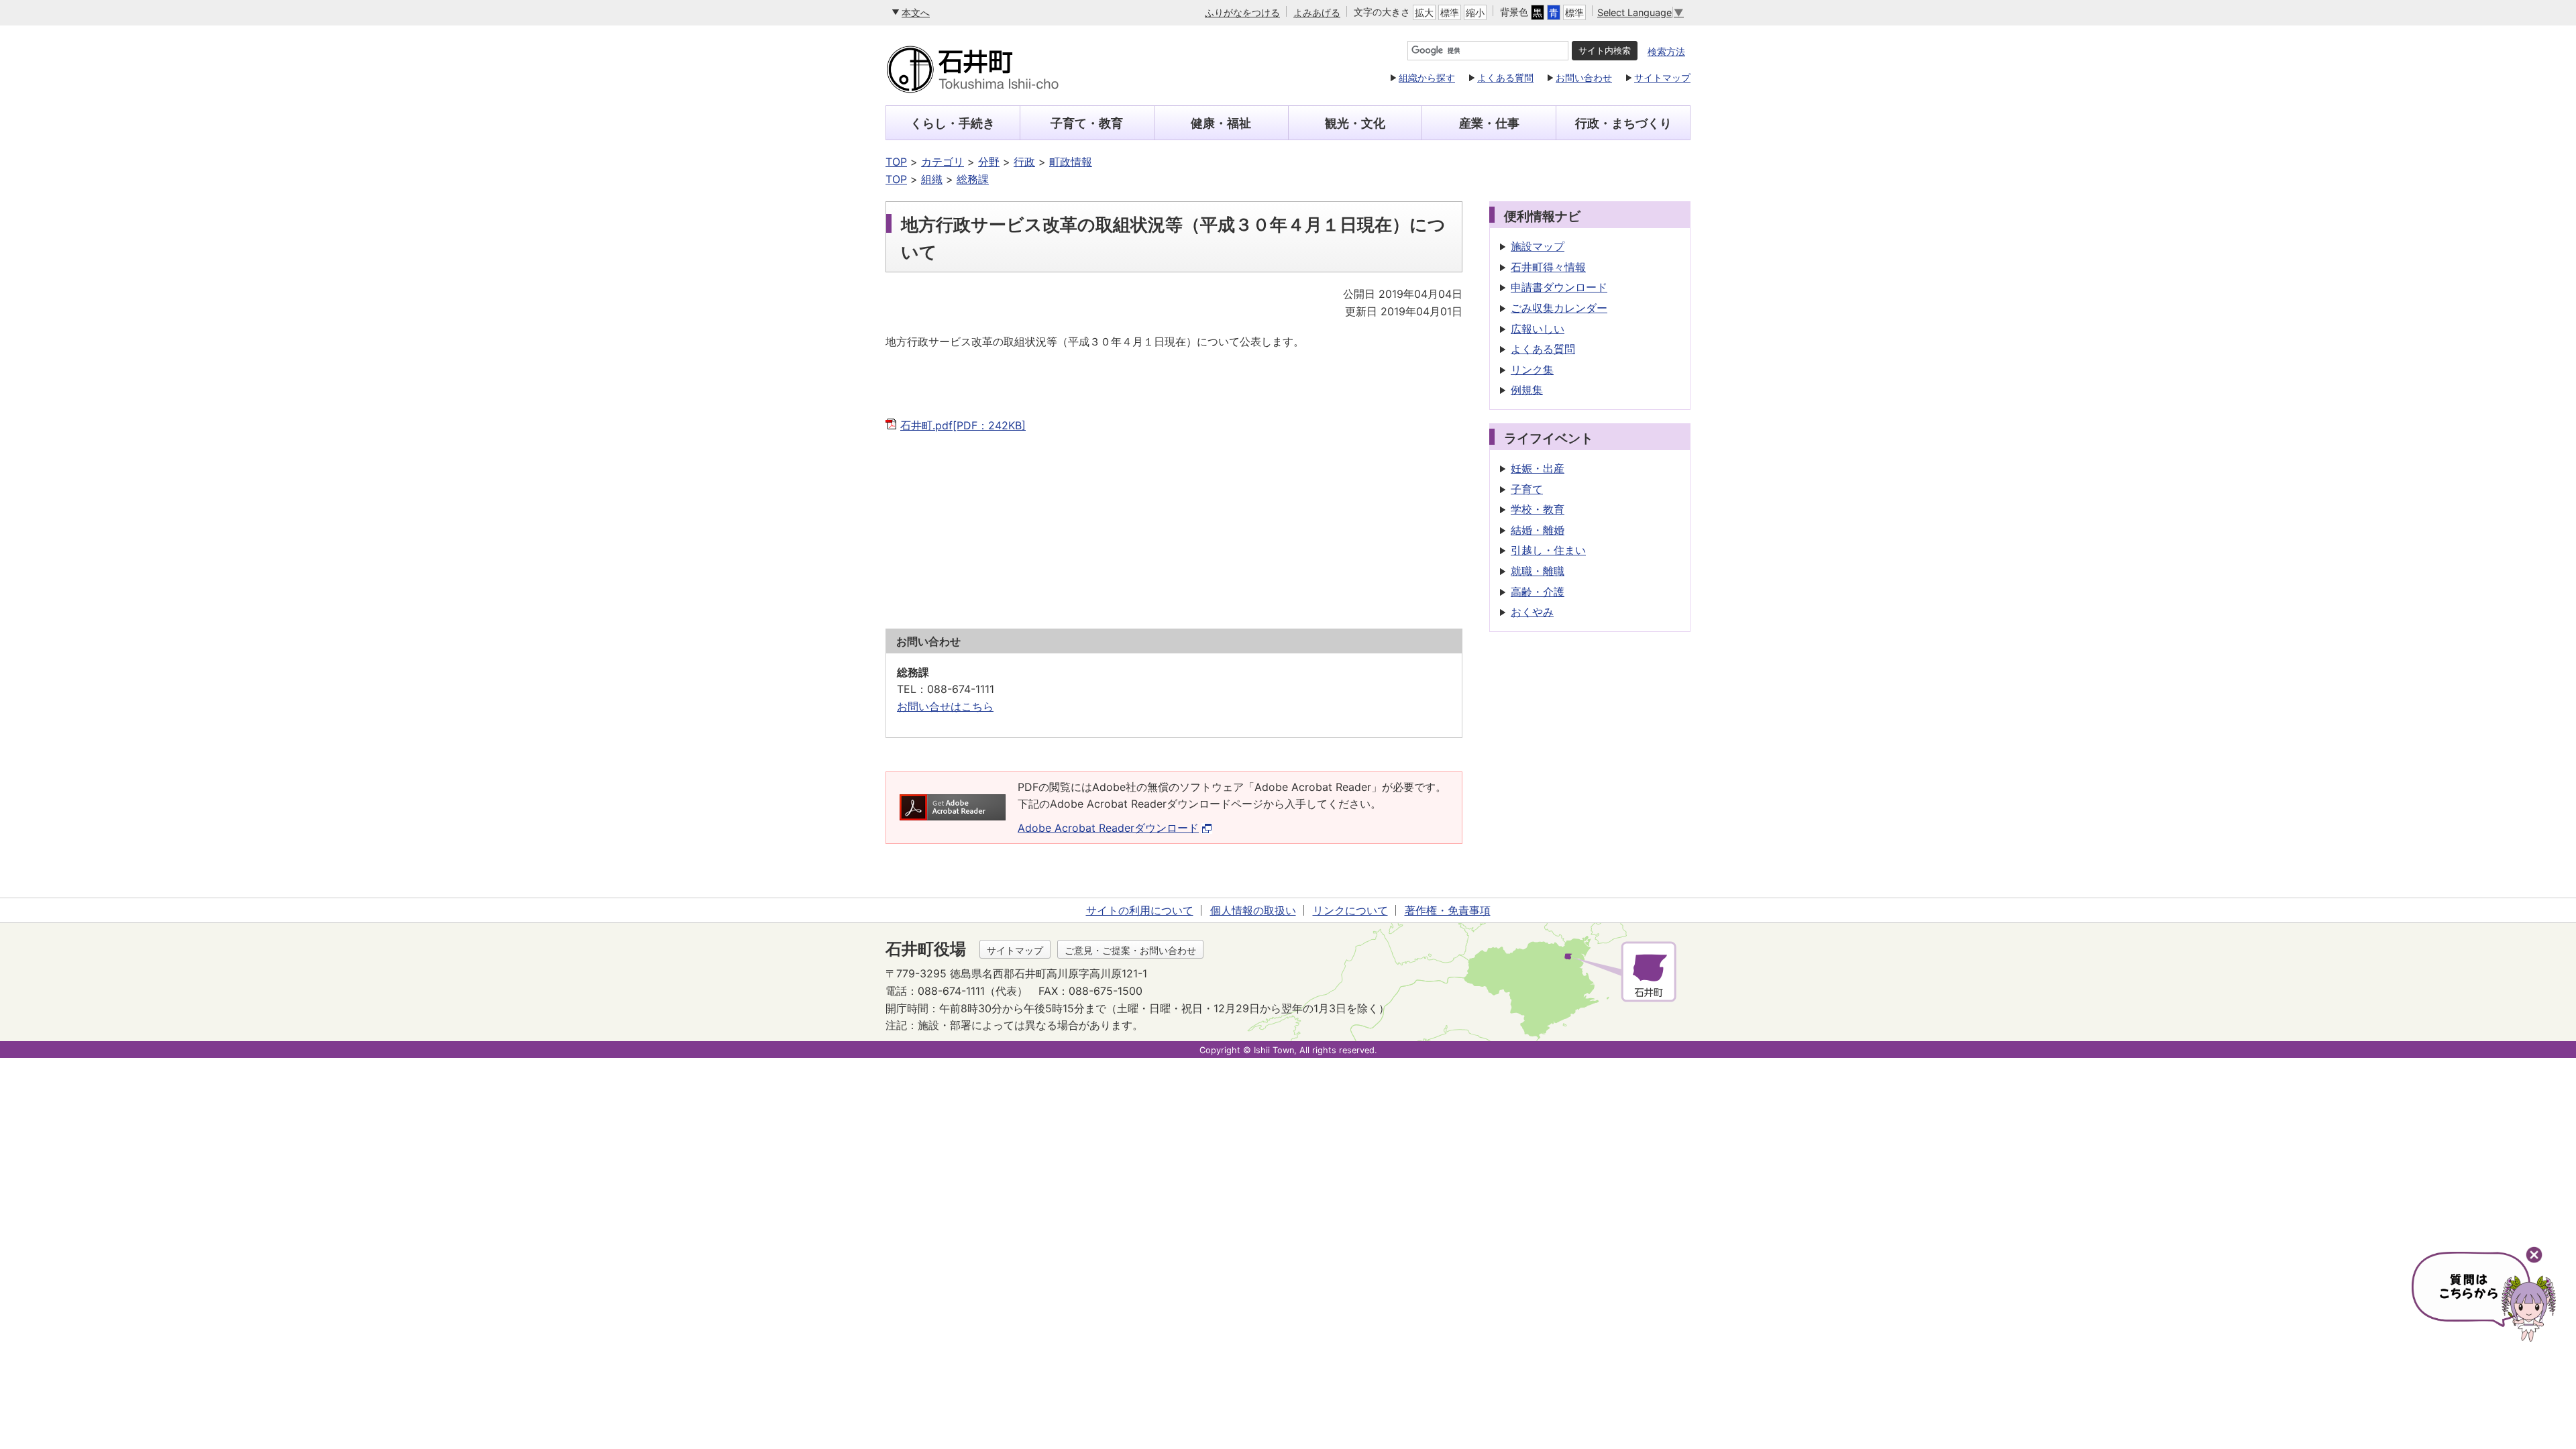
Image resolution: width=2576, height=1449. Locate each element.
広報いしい (1538, 329)
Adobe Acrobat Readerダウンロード (1108, 828)
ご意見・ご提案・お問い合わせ (1130, 950)
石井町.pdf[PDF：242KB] (963, 425)
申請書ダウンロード (1559, 287)
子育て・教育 (1087, 123)
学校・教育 (1538, 509)
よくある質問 (1505, 77)
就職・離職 (1538, 571)
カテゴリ (943, 162)
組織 (932, 179)
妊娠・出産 (1538, 468)
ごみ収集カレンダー (1559, 308)
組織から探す (1427, 77)
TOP (896, 162)
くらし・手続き (953, 123)
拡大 (1424, 12)
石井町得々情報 (1548, 267)
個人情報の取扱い (1253, 910)
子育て (1527, 489)
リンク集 (1532, 370)
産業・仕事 (1489, 123)
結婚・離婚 (1538, 530)
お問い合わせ (1584, 77)
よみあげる (1317, 12)
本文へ (916, 12)
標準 (1450, 12)
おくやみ (1532, 612)
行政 (1024, 162)
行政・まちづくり (1623, 123)
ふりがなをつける (1242, 12)
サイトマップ (1662, 77)
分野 (989, 162)
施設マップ (1538, 246)
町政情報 (1071, 162)
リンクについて (1350, 910)
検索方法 (1666, 51)
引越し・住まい (1548, 550)
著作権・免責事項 (1448, 910)
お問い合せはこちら (945, 706)
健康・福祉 (1221, 123)
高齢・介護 (1538, 592)
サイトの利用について (1140, 910)
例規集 (1527, 390)
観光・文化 (1355, 123)
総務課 (973, 179)
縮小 (1475, 12)
